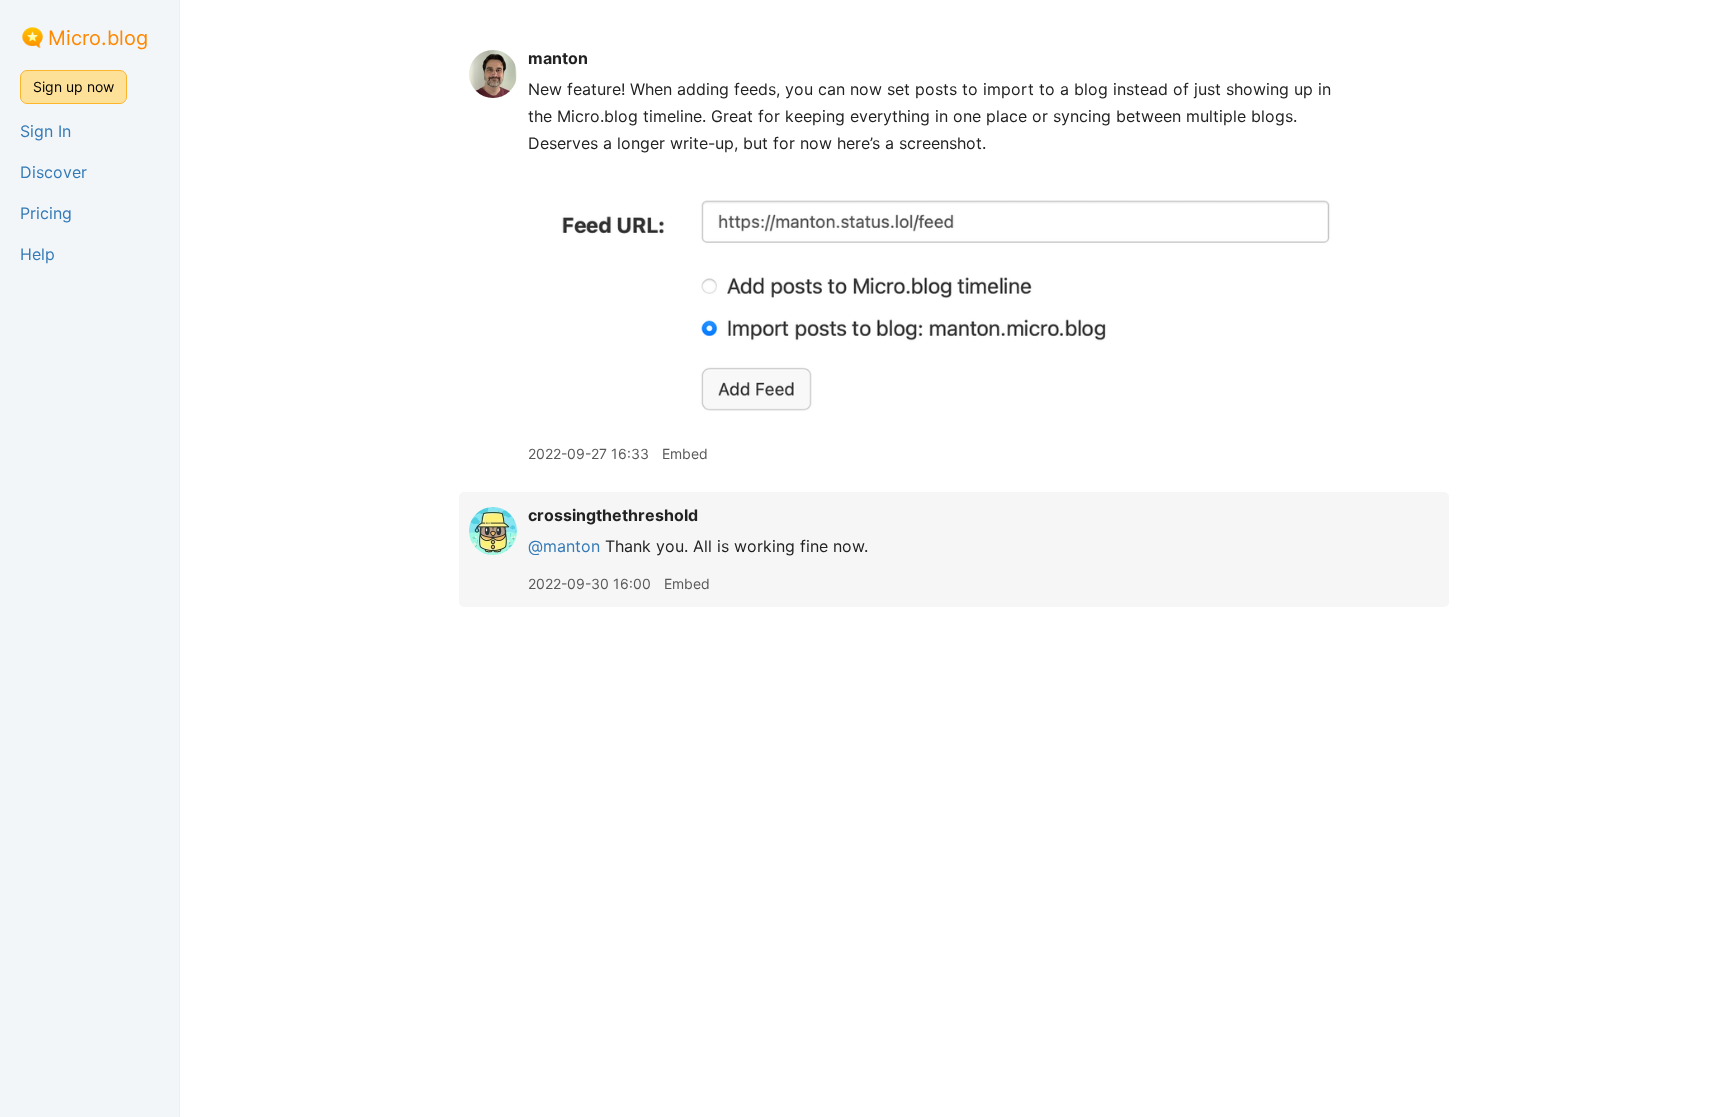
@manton (564, 546)
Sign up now (73, 86)
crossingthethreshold (613, 515)
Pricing (46, 213)
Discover (53, 172)
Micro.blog (98, 38)
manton (558, 58)
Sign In (45, 131)
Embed (685, 453)
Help (37, 254)
